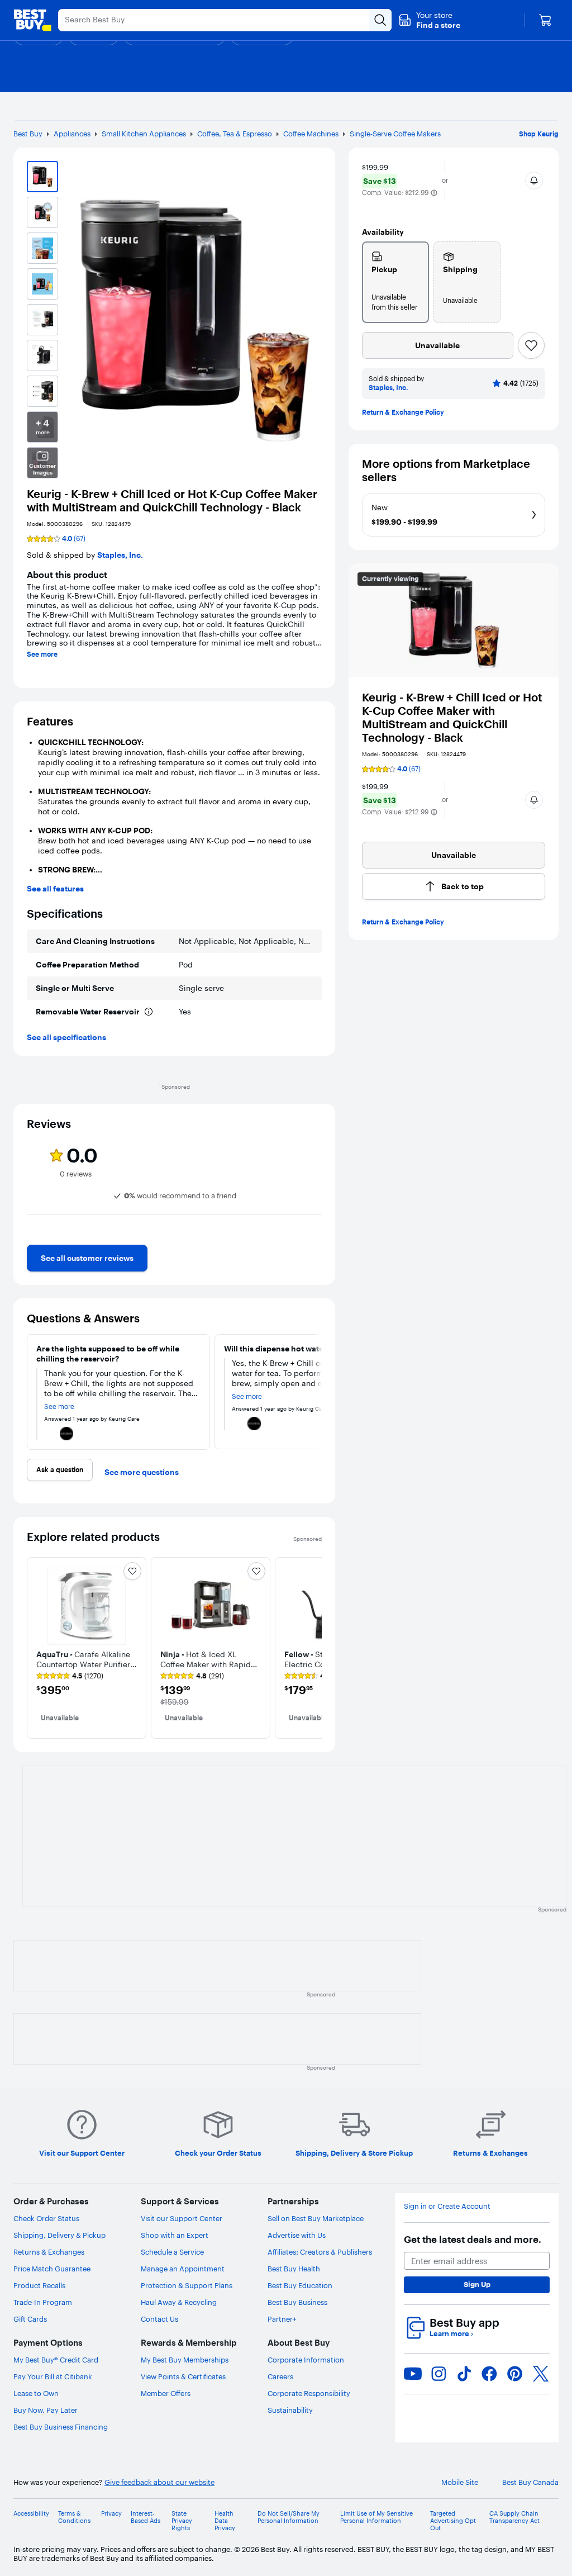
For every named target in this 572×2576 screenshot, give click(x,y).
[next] (313, 1236)
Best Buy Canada (530, 2482)
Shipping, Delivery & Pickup (59, 2235)
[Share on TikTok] (464, 2374)
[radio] (395, 282)
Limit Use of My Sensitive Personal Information (376, 2517)
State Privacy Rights (182, 2521)
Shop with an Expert (175, 2235)
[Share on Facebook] (489, 2374)
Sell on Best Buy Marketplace (316, 2218)
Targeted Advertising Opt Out (453, 2521)
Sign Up (477, 2284)
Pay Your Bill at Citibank (53, 2376)
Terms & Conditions (74, 2517)
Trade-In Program (43, 2302)
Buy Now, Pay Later (46, 2410)
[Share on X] (541, 2374)
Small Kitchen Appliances (144, 134)
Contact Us (159, 2319)
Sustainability (290, 2410)
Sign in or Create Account (447, 2206)
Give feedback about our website (159, 2482)
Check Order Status (46, 2218)
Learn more (451, 2334)
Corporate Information (306, 2360)
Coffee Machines (311, 134)
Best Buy (28, 134)
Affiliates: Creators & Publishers (320, 2252)
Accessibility (31, 2514)
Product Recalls (39, 2285)
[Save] (531, 345)
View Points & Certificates (183, 2376)
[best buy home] (32, 20)
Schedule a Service (172, 2252)
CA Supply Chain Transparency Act (514, 2517)
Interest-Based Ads (146, 2517)
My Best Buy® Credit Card (56, 2360)
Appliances (72, 134)
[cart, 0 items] (545, 20)
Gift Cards (30, 2319)
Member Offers (166, 2393)
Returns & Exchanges (49, 2252)
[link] (87, 1258)
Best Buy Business (297, 2302)
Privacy (111, 2514)
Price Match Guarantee (52, 2269)
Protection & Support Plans (187, 2285)
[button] (429, 20)
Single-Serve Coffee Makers (395, 134)
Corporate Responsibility (309, 2393)
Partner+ (282, 2319)
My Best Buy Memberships (185, 2360)
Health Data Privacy (225, 2521)
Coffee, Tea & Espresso (235, 134)
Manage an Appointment (183, 2269)
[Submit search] (380, 20)
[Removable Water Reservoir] (149, 1012)
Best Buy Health (294, 2269)
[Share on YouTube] (413, 2374)
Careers (280, 2376)
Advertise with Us (297, 2235)
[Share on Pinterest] (515, 2374)
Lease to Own (36, 2393)
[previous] (36, 1236)
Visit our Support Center (182, 2218)
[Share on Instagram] (438, 2374)
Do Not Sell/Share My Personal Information (289, 2517)
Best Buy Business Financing (61, 2427)
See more (42, 654)
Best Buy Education (300, 2285)
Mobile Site (460, 2482)
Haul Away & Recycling (179, 2302)
